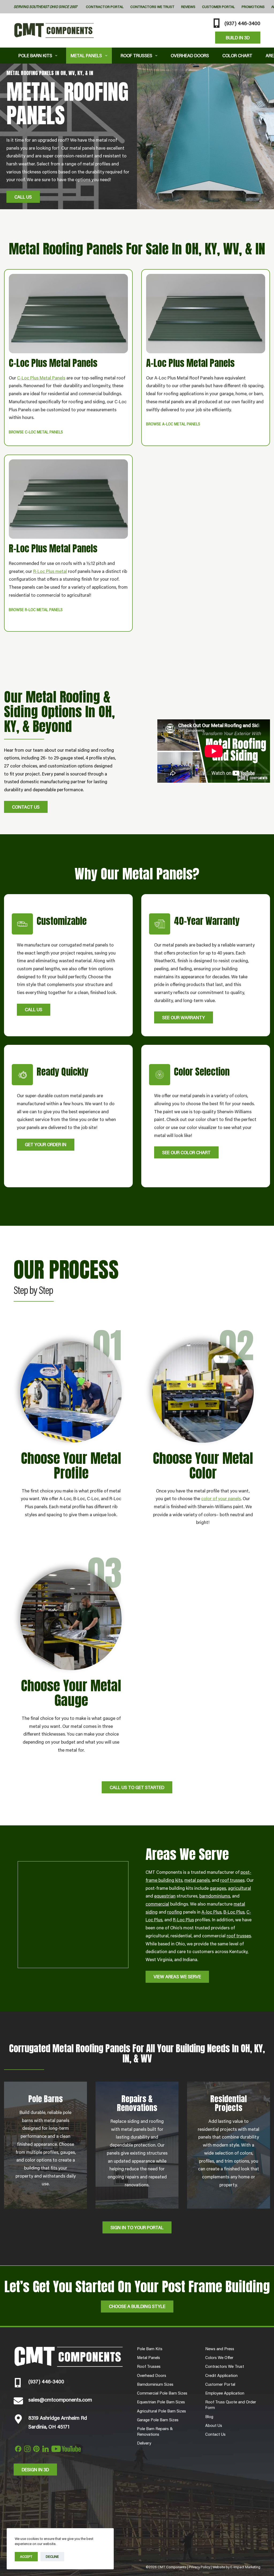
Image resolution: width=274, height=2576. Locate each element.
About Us (214, 2425)
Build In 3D (238, 37)
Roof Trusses (136, 55)
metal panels (197, 1880)
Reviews (188, 7)
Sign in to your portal (137, 2227)
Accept (26, 2556)
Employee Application (225, 2393)
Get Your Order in (46, 1144)
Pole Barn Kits (35, 55)
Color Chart (237, 55)
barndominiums (215, 1896)
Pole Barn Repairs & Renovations (155, 2431)
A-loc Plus (212, 1912)
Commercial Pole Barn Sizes (162, 2393)
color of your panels (221, 1498)
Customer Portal (218, 7)
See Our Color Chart (186, 1152)
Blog (209, 2416)
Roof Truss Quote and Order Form (231, 2405)
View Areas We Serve (177, 1976)
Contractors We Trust (152, 7)
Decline (52, 2556)
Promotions (253, 7)
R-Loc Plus (183, 1919)
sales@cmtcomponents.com (60, 2399)
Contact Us (215, 2434)
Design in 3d (35, 2469)
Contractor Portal (105, 7)
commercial (157, 1904)
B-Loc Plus (234, 1912)
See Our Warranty (184, 1017)
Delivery (144, 2443)
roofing (175, 1912)
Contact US (26, 807)
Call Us (23, 197)
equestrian (165, 1896)
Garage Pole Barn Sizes (158, 2420)
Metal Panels (86, 55)
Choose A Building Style (137, 2306)
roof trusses (232, 1880)
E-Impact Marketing (245, 2567)
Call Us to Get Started (137, 1787)
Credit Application (221, 2375)
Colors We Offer (219, 2357)
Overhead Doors (190, 55)
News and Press (220, 2349)
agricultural (239, 1888)
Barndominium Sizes (155, 2384)
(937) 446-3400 (242, 23)
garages (218, 1888)
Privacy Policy (199, 2567)
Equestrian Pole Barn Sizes (161, 2402)
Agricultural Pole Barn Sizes (161, 2411)
